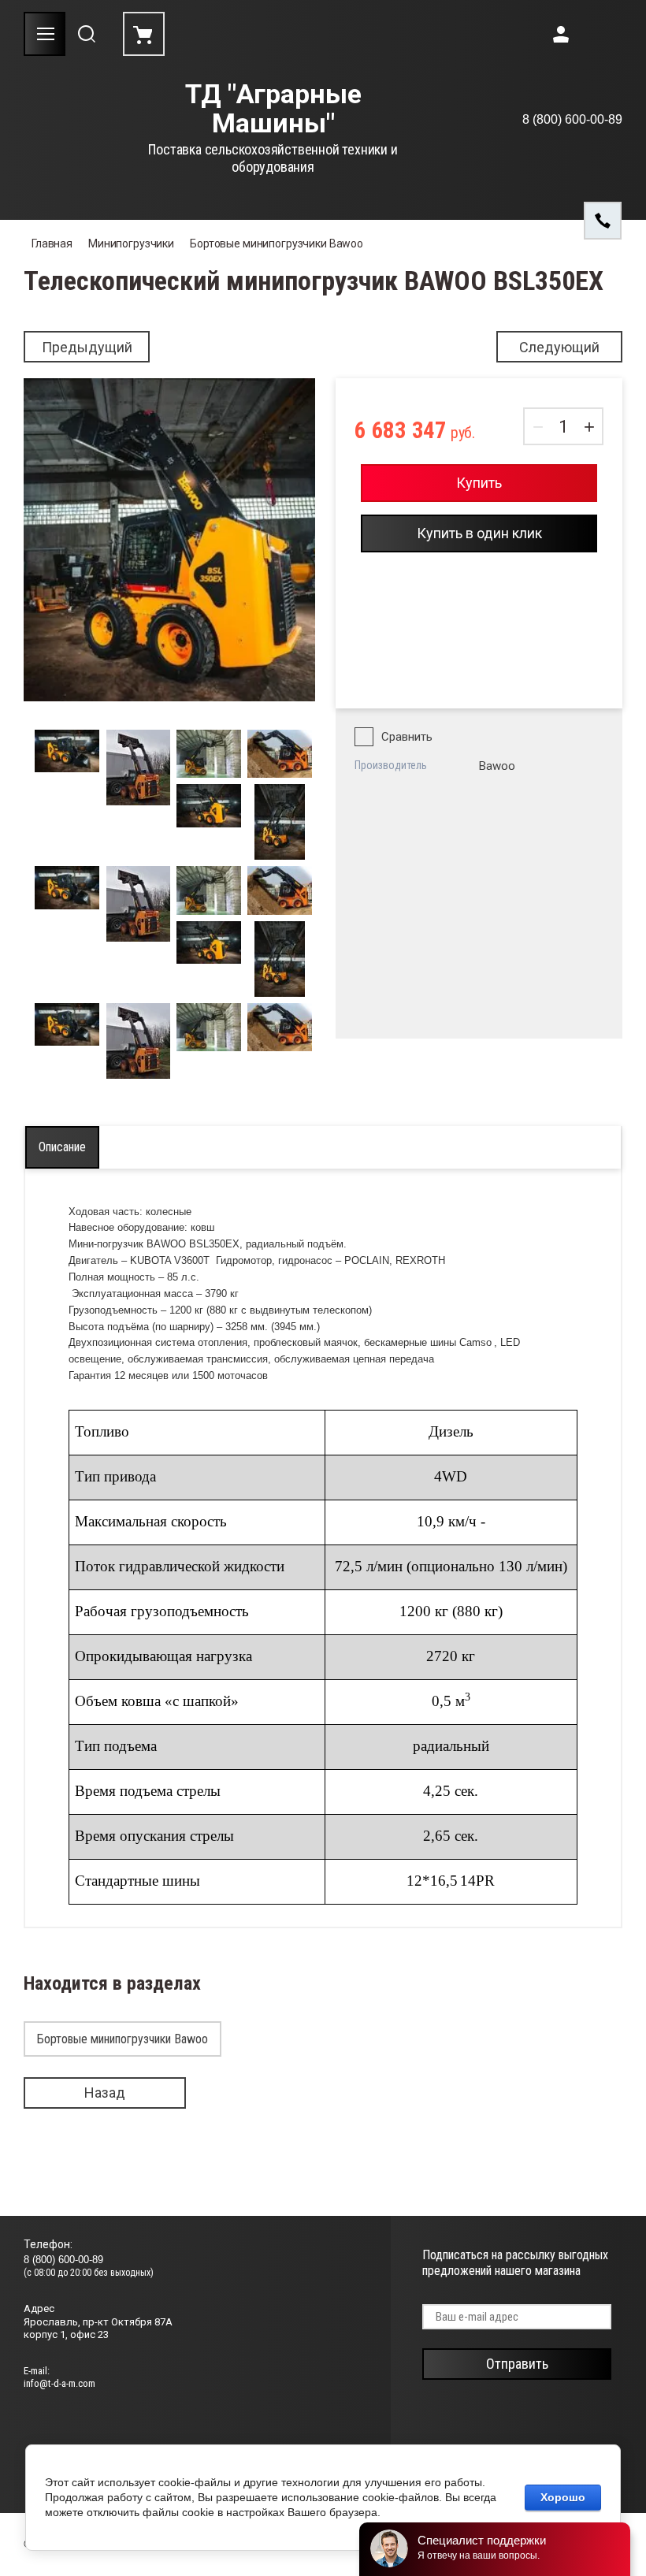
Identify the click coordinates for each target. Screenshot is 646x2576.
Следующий (559, 347)
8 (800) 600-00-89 (572, 119)
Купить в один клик (479, 533)
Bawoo (497, 766)
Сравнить (407, 737)
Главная (52, 243)
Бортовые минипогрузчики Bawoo (277, 243)
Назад (105, 2093)
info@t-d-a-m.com (59, 2383)
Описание (62, 1147)
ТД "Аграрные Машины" (273, 109)
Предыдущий (87, 347)
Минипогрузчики (131, 243)
